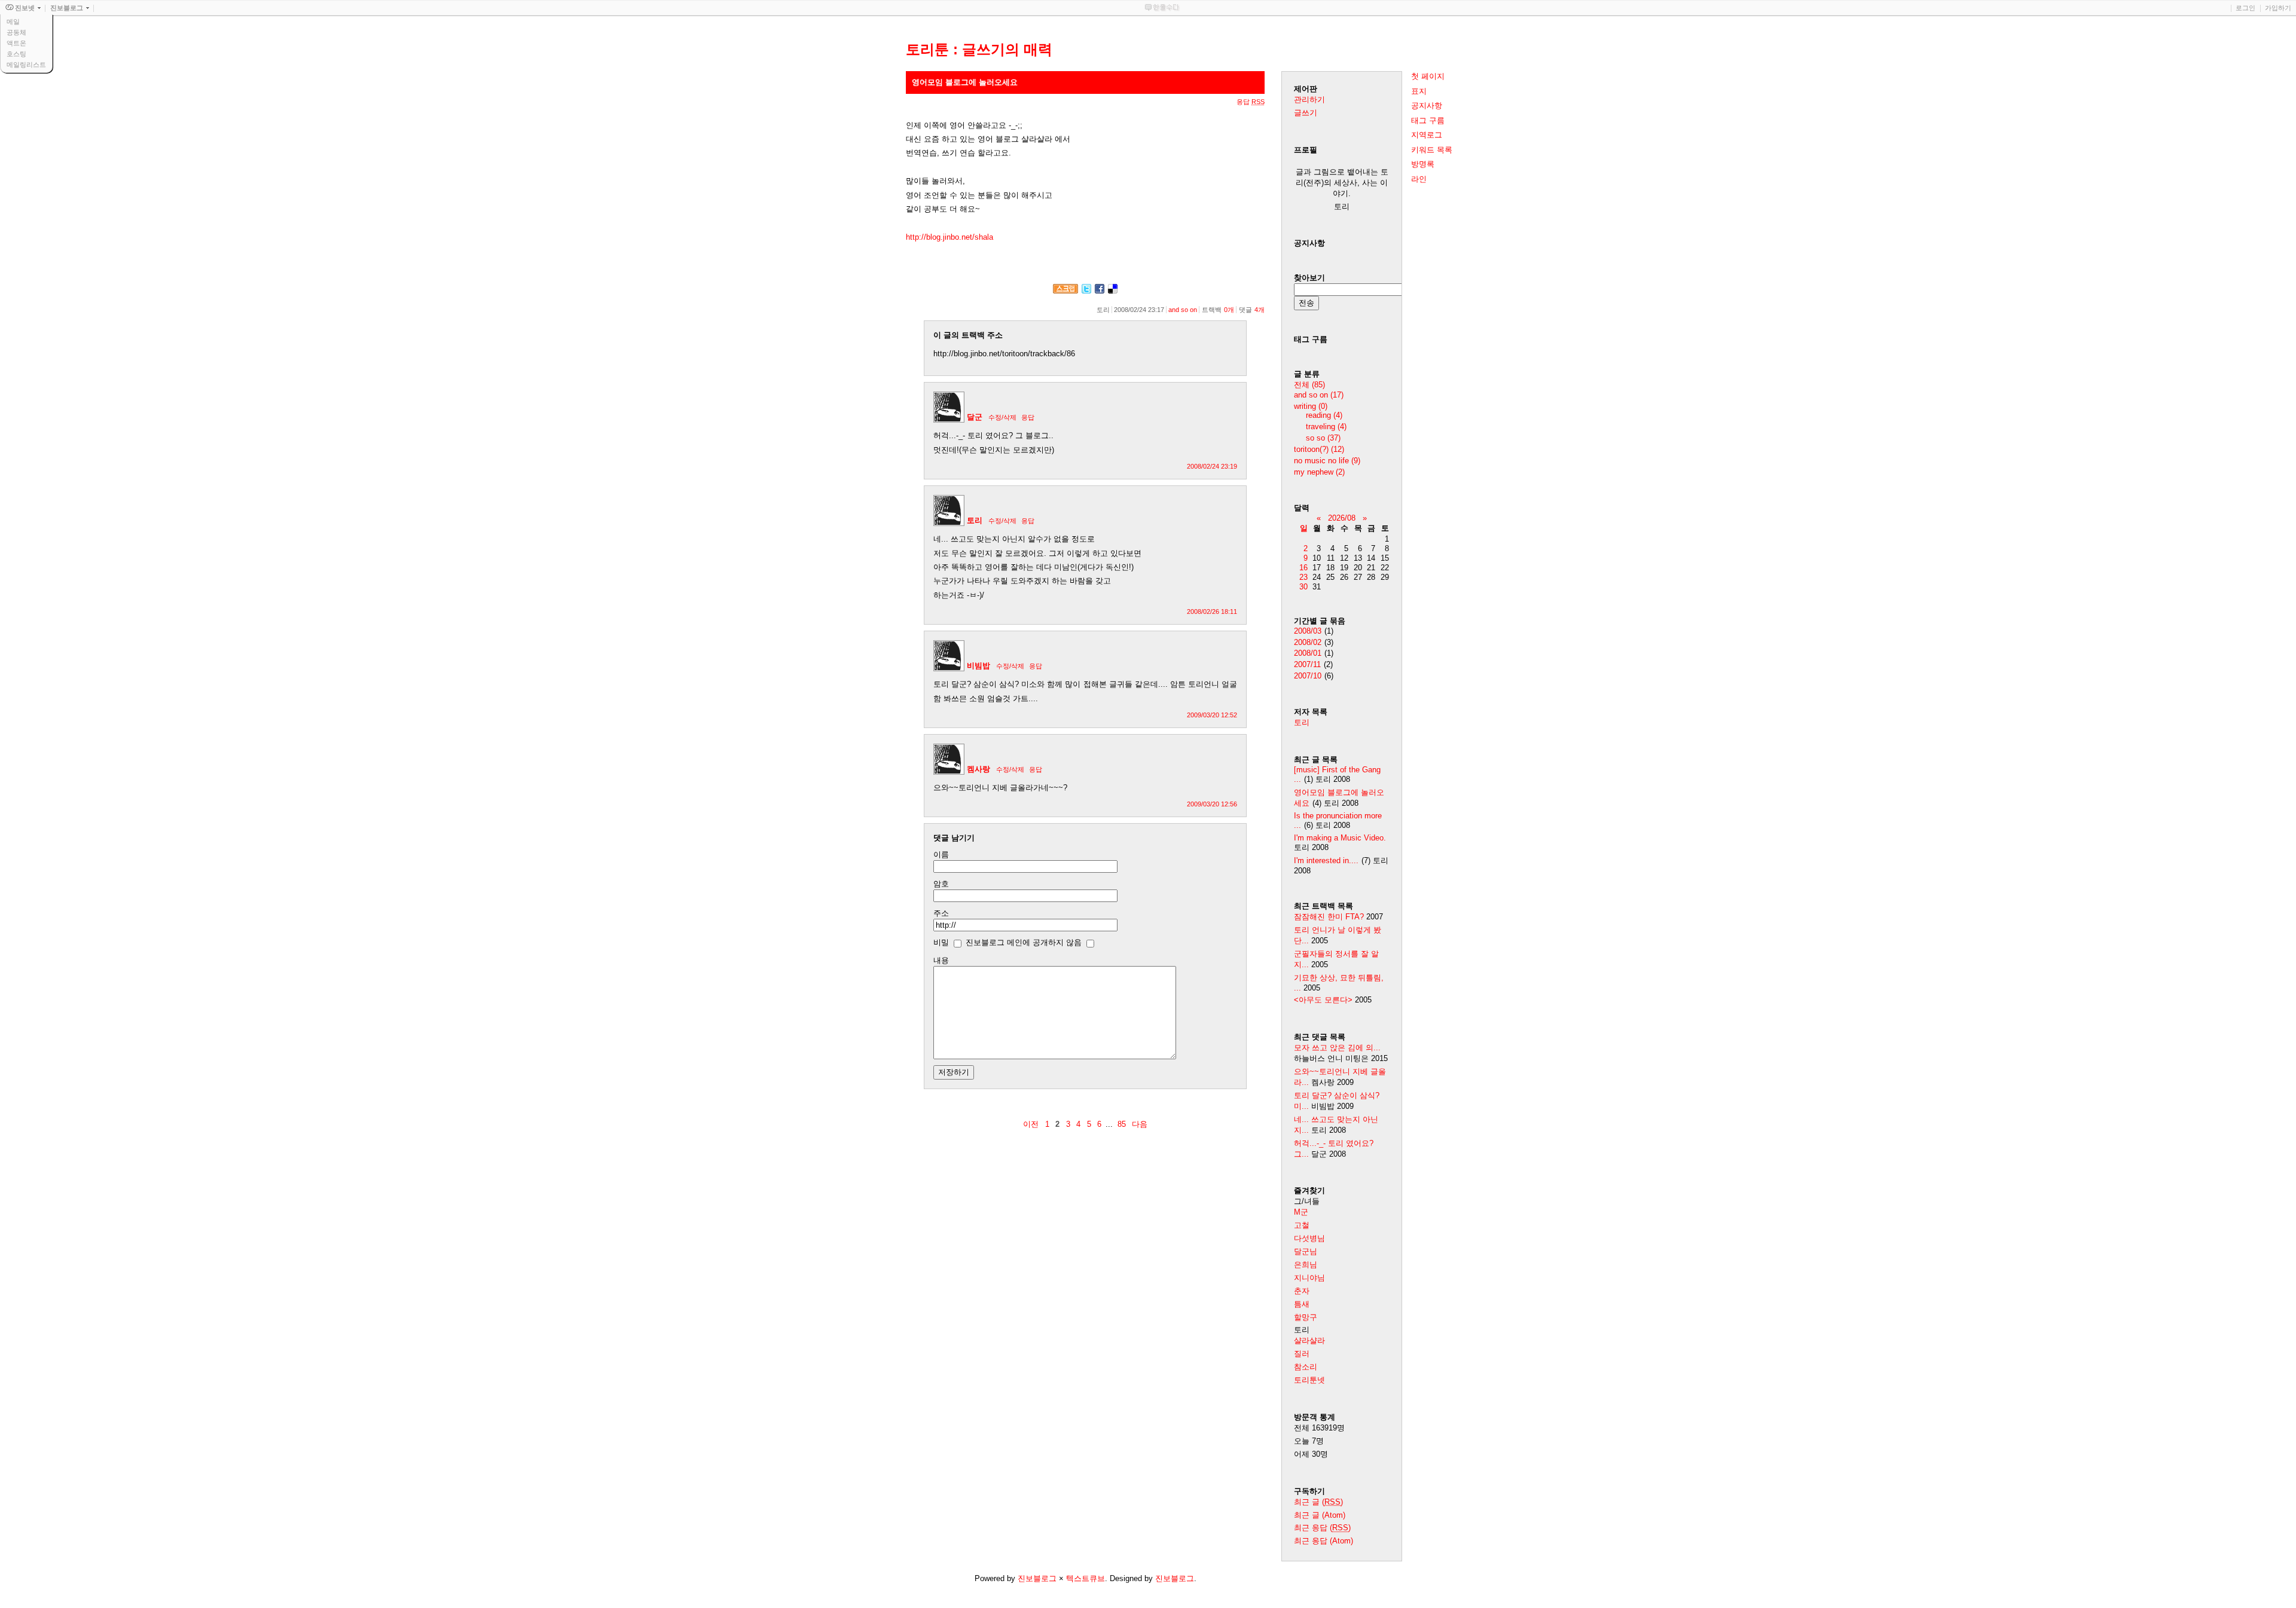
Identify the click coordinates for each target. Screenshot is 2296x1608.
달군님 (1306, 1251)
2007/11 (1307, 664)
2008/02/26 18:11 (1212, 612)
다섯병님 (1309, 1238)
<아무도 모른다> (1323, 1000)
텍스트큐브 (1086, 1578)
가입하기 (2278, 8)
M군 (1301, 1212)
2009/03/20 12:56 (1212, 804)
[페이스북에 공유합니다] (1100, 291)
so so (1323, 438)
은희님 (1306, 1265)
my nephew (1319, 472)
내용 (941, 960)
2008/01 (1308, 653)
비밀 (941, 942)
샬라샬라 (1309, 1340)
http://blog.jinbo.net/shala (949, 237)
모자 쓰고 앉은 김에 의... (1337, 1048)
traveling (1326, 427)
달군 (975, 417)
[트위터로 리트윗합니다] (1086, 291)
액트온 (16, 43)
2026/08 (1342, 518)
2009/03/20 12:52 (1212, 715)
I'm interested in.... (1326, 860)
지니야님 (1309, 1278)
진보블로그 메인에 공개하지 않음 (1024, 942)
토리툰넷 (1309, 1380)
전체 (1309, 385)
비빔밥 (978, 666)
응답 (1028, 417)
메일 (13, 22)
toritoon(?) (1319, 449)
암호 (941, 884)
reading (1324, 415)
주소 (941, 913)
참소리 (1306, 1367)
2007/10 (1308, 676)
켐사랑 (978, 769)
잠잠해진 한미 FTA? (1330, 917)
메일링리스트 (26, 65)
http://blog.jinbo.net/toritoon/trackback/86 (1004, 354)
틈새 (1302, 1304)
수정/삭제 (1002, 417)
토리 (975, 520)
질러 (1302, 1354)
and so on (1183, 310)
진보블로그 (1037, 1578)
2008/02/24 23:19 (1212, 466)
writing (1311, 406)
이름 (941, 855)
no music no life (1327, 461)
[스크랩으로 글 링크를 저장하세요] (1065, 291)
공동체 (16, 32)
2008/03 (1308, 631)
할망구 (1306, 1317)
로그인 (2245, 8)
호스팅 (16, 54)
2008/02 (1308, 642)
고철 (1302, 1225)
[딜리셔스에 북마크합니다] (1113, 291)
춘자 (1302, 1291)
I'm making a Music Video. (1340, 838)
